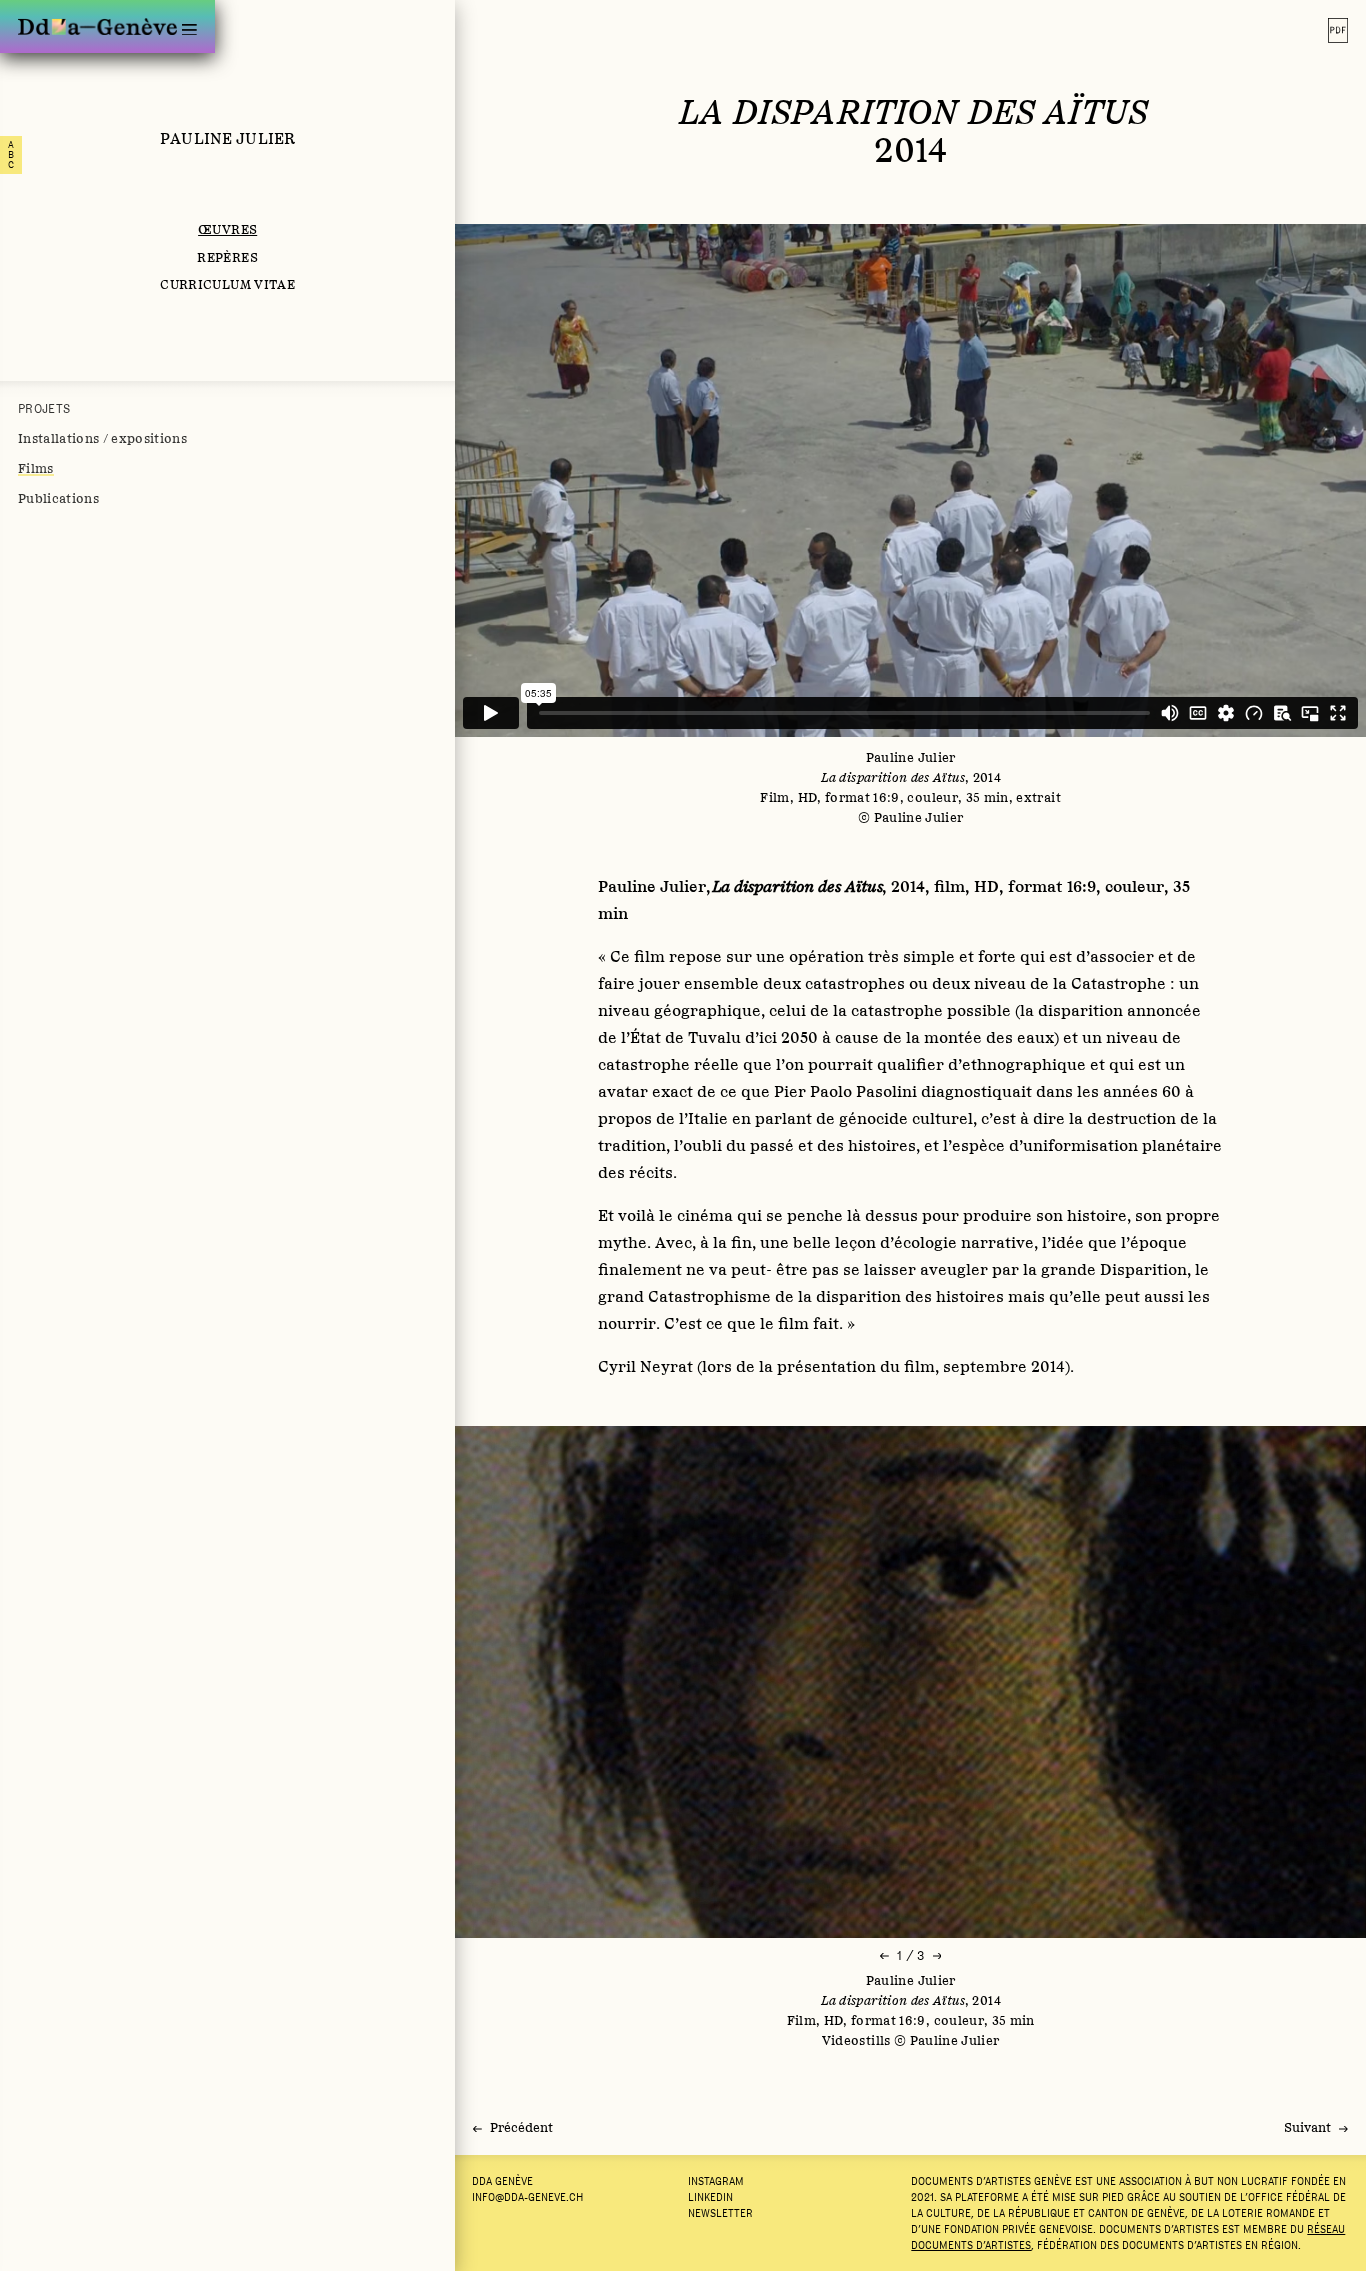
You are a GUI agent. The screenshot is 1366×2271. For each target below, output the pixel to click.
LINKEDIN (710, 2197)
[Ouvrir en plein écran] (910, 1682)
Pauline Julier (227, 138)
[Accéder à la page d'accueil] (97, 26)
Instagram (716, 2181)
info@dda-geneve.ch (527, 2197)
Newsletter (720, 2213)
